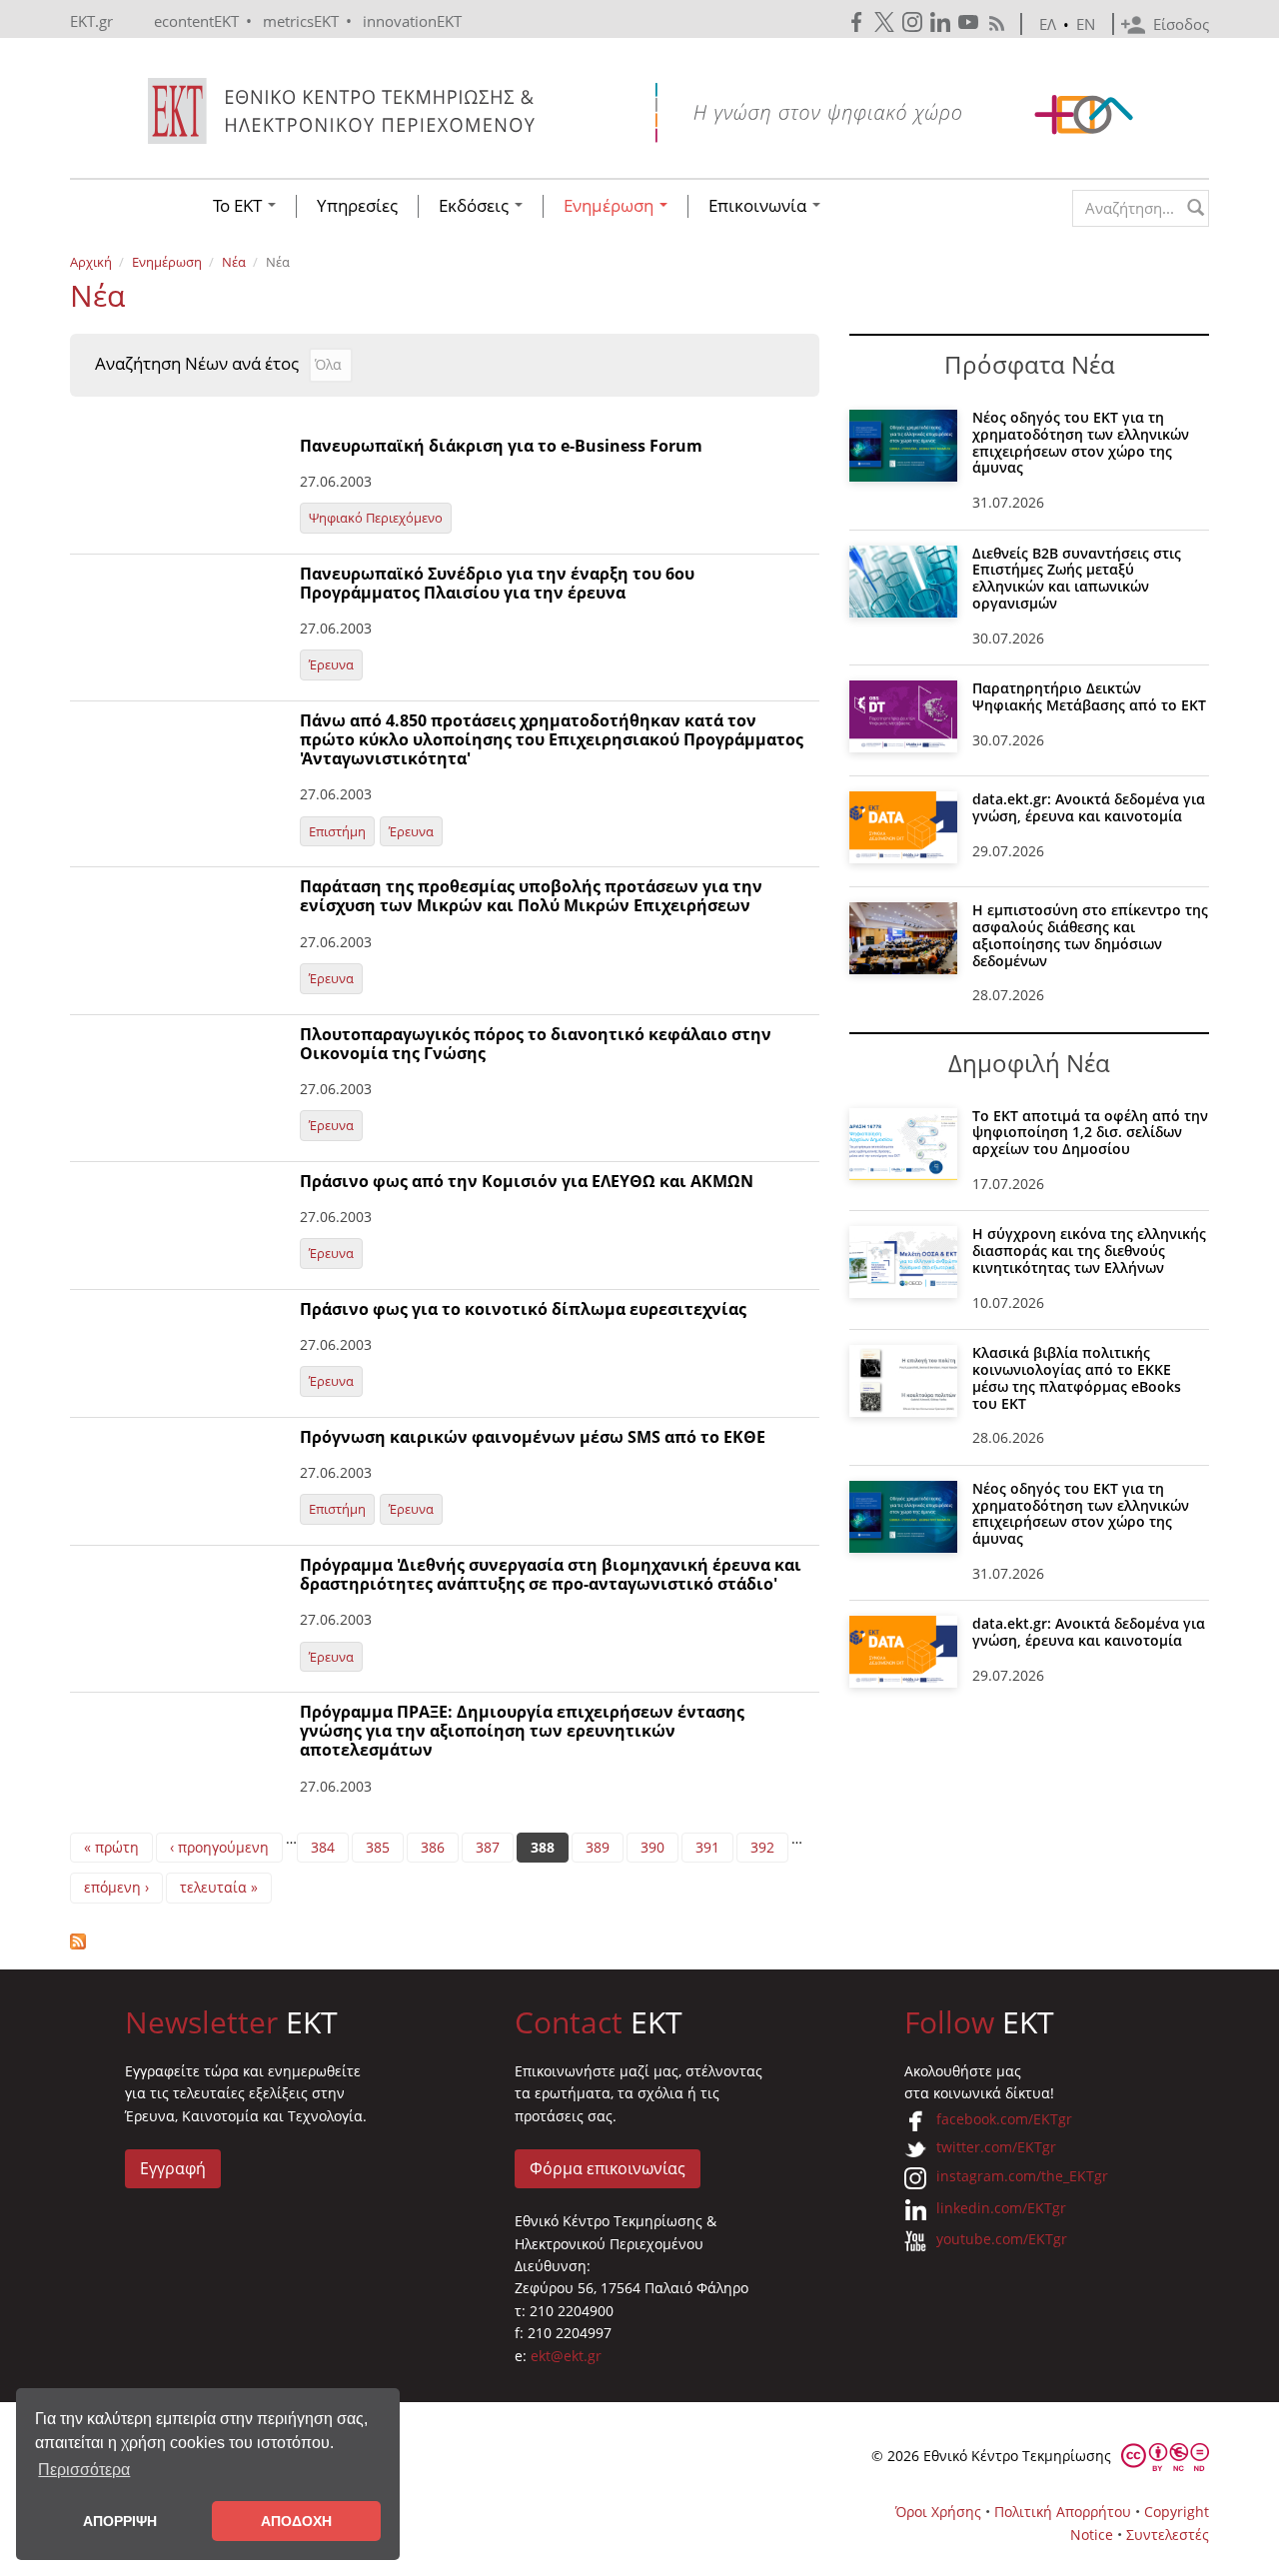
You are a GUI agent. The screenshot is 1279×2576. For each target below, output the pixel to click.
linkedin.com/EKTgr (1001, 2208)
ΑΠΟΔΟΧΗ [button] (296, 2521)
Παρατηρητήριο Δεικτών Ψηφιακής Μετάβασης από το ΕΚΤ (1089, 696)
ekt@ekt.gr (566, 2356)
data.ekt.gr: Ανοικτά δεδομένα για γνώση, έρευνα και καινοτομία (1089, 807)
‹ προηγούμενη (219, 1847)
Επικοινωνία (759, 206)
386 (433, 1847)
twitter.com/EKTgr (996, 2147)
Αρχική (91, 262)
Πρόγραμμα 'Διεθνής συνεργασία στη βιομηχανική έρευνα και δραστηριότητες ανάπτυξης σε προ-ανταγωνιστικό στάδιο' (551, 1574)
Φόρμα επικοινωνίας (608, 2168)
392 (762, 1847)
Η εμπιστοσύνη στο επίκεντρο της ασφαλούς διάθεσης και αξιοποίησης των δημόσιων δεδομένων (1090, 935)
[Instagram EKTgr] (914, 22)
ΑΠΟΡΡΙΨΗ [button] (120, 2521)
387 (488, 1847)
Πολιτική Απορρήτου (1063, 2512)
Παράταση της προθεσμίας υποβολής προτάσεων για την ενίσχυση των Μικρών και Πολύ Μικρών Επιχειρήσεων (531, 896)
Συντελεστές (1168, 2535)
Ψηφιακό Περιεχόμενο (376, 518)
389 (598, 1847)
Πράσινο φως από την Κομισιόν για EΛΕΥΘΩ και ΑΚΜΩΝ (527, 1181)
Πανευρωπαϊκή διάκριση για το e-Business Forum (501, 446)
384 (323, 1847)
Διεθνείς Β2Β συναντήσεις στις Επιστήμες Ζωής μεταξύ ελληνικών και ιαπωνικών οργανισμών (1077, 578)
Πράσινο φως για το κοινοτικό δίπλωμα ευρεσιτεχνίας (523, 1309)
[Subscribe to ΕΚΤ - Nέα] (445, 1941)
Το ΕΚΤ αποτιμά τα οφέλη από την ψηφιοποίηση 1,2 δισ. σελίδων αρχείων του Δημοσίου (1090, 1133)
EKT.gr (91, 21)
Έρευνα (331, 664)
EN (1086, 24)
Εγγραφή (173, 2168)
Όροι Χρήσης (938, 2512)
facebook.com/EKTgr (1004, 2119)
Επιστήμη (337, 831)
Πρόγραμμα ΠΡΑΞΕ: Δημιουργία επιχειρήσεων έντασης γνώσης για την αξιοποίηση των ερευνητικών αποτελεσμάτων (522, 1731)
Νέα (234, 262)
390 (652, 1847)
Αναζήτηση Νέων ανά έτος (197, 364)
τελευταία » (219, 1887)
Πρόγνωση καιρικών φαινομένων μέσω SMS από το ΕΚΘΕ (533, 1437)
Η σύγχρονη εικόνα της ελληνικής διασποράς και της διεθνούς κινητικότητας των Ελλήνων (1089, 1251)
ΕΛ (1048, 24)
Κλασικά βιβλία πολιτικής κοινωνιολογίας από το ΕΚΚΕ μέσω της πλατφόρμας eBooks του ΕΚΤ (1077, 1377)
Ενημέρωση (611, 206)
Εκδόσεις (476, 206)
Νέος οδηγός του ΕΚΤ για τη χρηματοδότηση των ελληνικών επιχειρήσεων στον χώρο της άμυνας (1081, 442)
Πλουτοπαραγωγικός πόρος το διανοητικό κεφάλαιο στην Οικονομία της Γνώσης (536, 1044)
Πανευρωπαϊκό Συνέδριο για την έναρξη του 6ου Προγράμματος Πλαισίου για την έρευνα (497, 583)
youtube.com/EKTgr (1002, 2239)
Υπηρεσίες (357, 206)
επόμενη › (116, 1887)
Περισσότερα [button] (84, 2470)
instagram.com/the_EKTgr (1022, 2176)
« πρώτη (111, 1847)
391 (707, 1847)
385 (378, 1847)
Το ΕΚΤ (239, 206)
